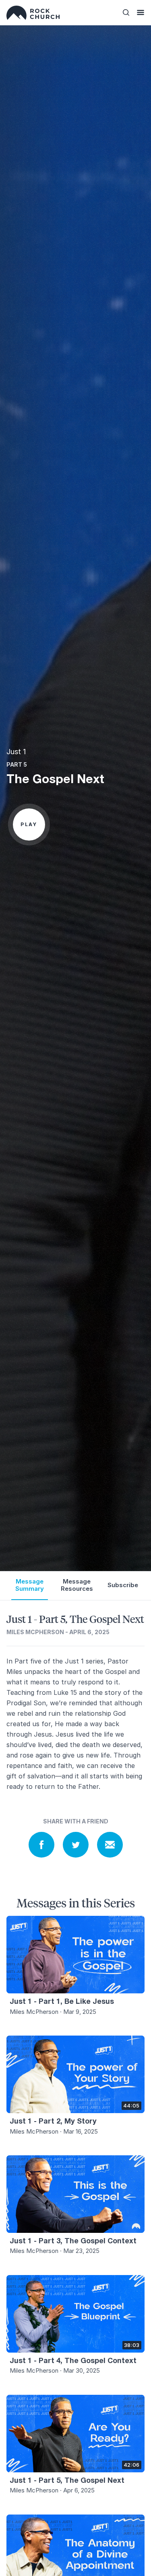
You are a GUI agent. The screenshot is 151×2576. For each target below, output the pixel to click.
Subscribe (123, 1585)
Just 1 (16, 752)
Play (29, 824)
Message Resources (77, 1585)
